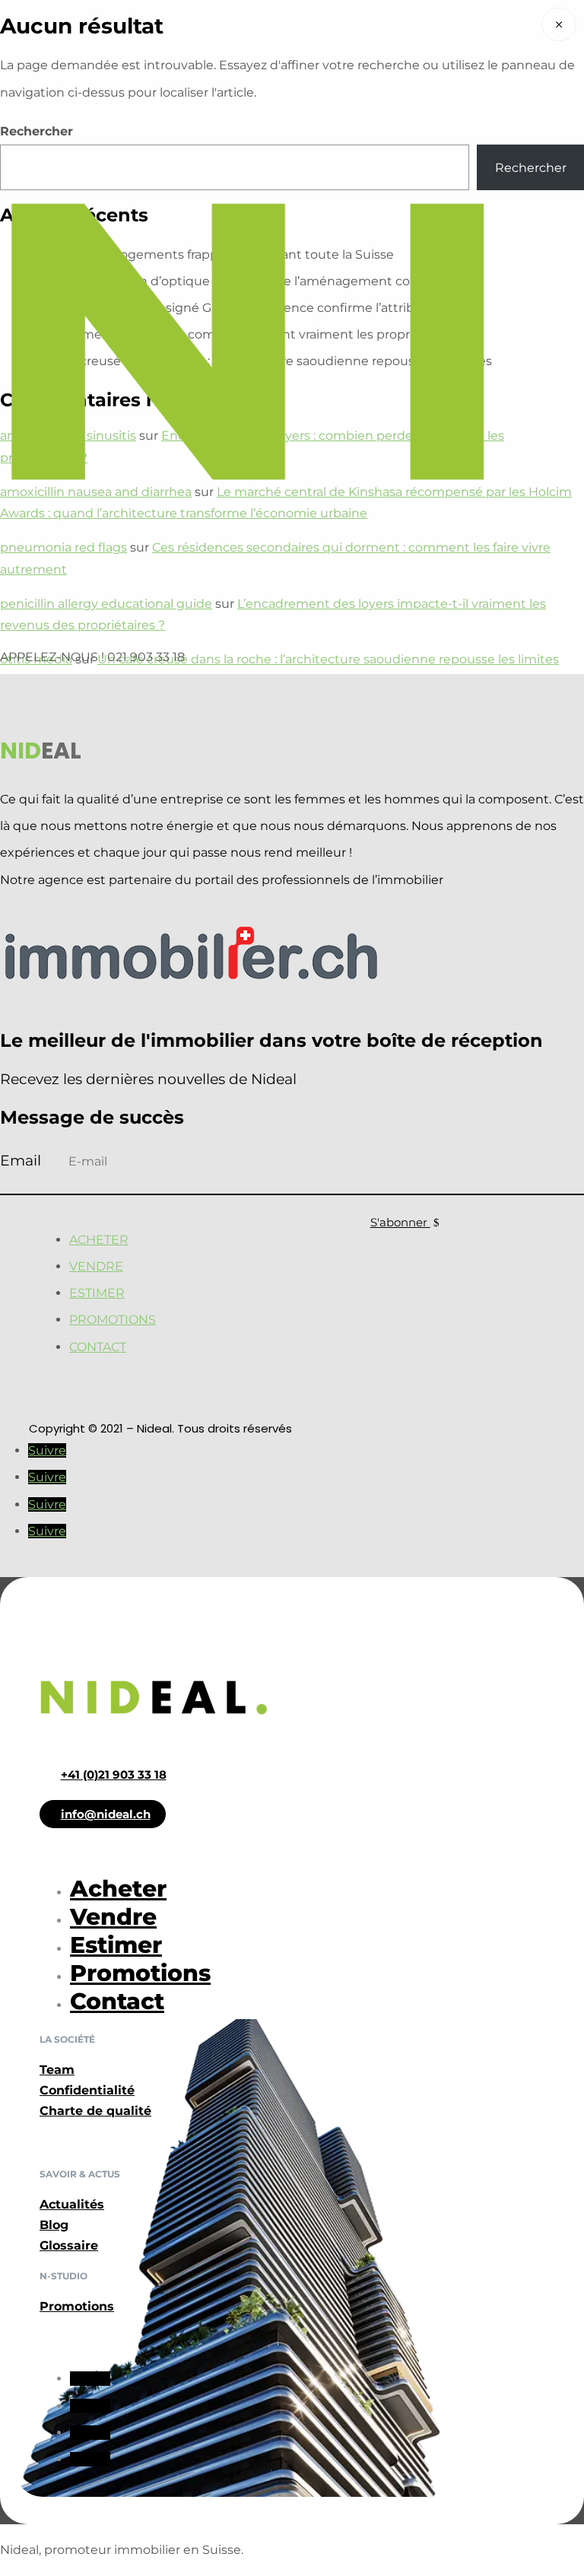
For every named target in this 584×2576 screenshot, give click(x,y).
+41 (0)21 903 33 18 (114, 1775)
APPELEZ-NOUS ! (54, 657)
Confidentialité (87, 2090)
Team (57, 2070)
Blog (54, 2225)
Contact (98, 1347)
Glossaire (69, 2245)
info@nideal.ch (106, 1814)
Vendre (96, 1266)
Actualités (72, 2204)
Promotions (113, 1320)
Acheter (99, 1240)
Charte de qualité (95, 2111)
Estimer (97, 1293)
